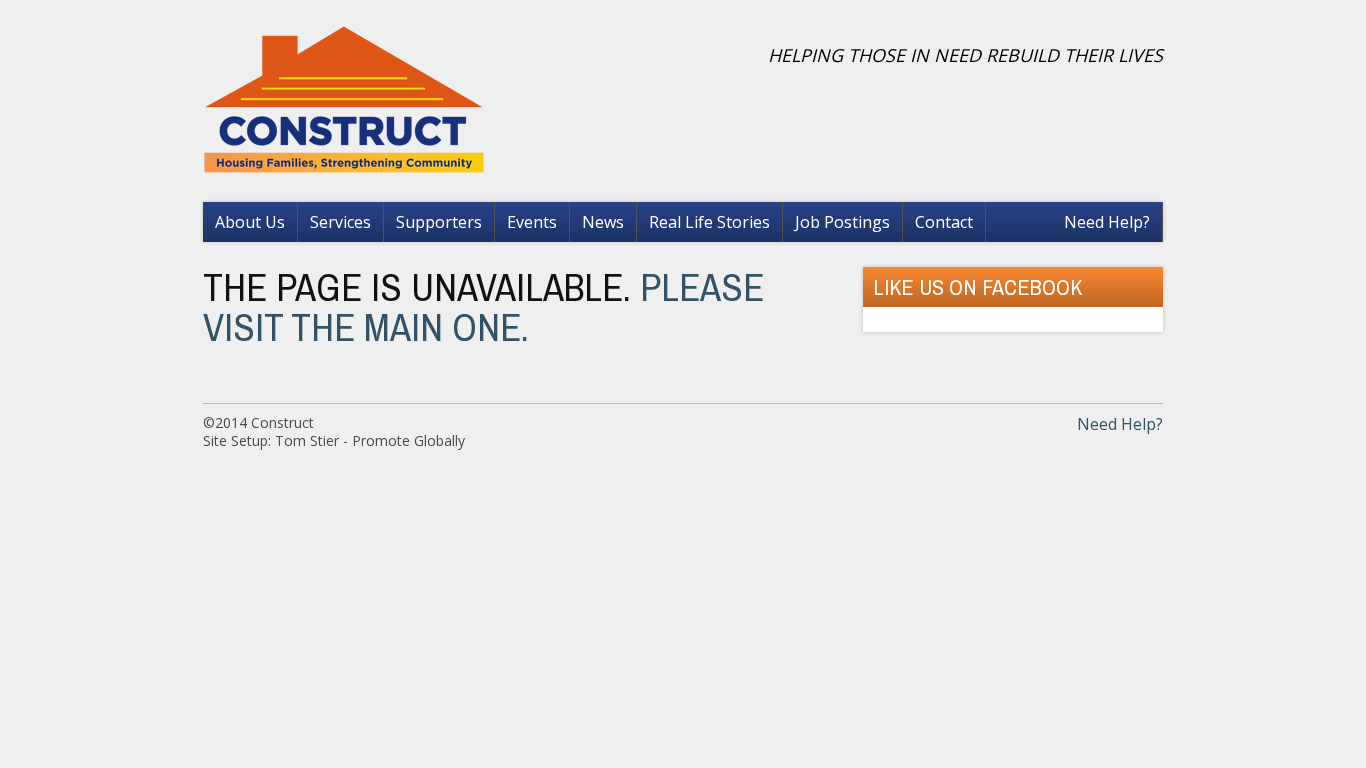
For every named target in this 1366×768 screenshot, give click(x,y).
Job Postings (842, 222)
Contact (944, 222)
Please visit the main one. (483, 307)
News (603, 222)
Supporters (439, 222)
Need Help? (1107, 222)
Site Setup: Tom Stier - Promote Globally (334, 440)
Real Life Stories (709, 222)
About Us (250, 222)
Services (340, 222)
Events (532, 222)
